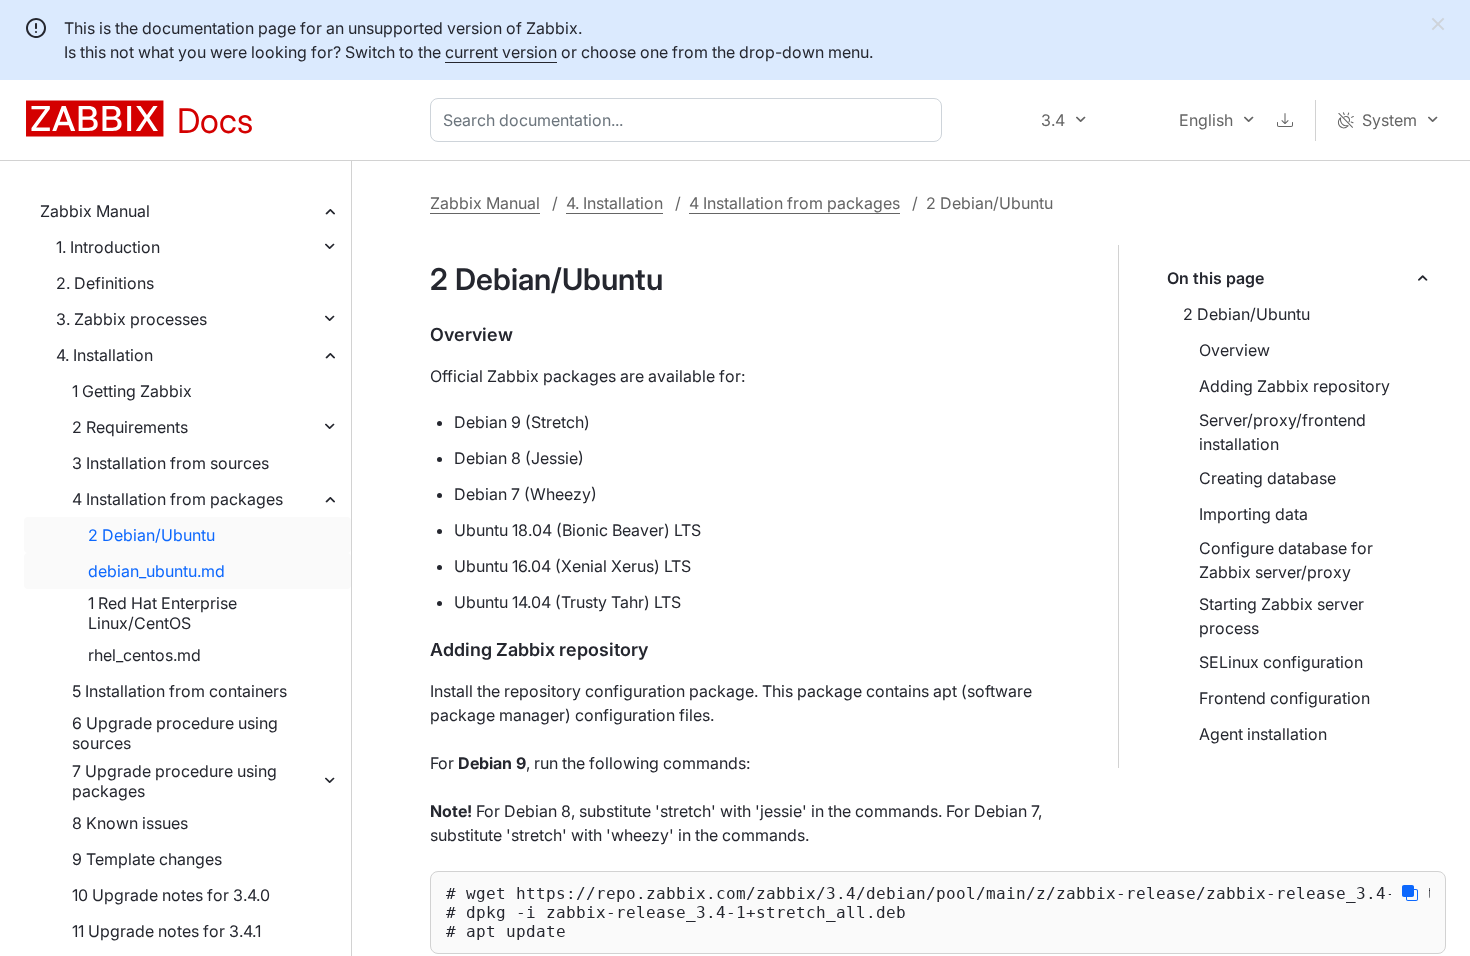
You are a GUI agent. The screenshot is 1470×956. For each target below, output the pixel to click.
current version (501, 52)
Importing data (1253, 514)
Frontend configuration (1284, 698)
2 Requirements (130, 427)
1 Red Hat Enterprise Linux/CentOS (162, 613)
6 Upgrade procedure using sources (175, 733)
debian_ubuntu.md (156, 571)
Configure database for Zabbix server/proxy (1286, 560)
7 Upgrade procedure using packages (174, 781)
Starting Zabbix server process (1281, 616)
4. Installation (104, 355)
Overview (1234, 350)
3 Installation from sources (170, 463)
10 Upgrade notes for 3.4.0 (171, 895)
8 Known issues (130, 823)
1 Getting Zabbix (132, 391)
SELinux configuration (1281, 662)
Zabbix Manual (95, 211)
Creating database (1267, 478)
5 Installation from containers (179, 691)
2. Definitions (105, 283)
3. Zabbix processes (131, 319)
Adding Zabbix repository (1294, 386)
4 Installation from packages (177, 499)
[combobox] (690, 120)
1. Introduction (108, 247)
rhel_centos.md (144, 655)
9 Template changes (147, 859)
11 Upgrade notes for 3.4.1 (166, 931)
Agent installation (1263, 734)
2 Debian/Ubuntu (151, 535)
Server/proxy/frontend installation (1282, 432)
